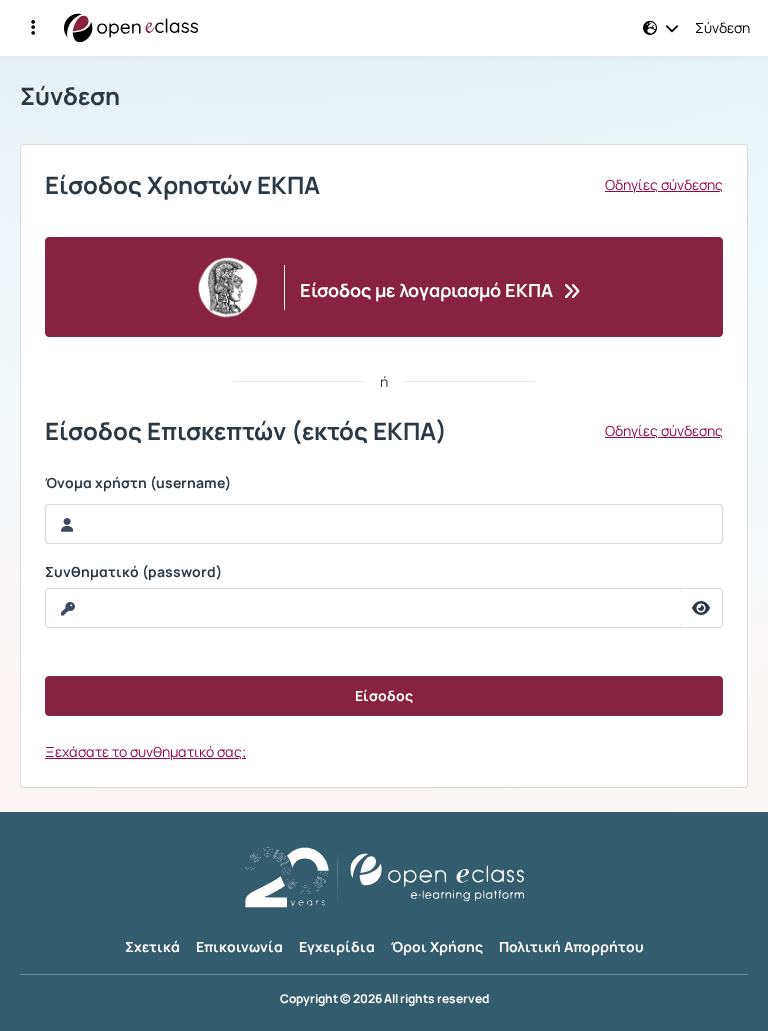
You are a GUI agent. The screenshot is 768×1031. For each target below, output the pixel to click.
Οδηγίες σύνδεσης (664, 185)
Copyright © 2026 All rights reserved (384, 999)
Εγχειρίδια (337, 946)
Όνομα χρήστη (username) (138, 483)
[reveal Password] (701, 608)
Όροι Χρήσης (437, 946)
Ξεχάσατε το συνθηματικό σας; (145, 751)
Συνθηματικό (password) (133, 572)
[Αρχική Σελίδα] (131, 28)
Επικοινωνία (239, 946)
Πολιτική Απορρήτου (571, 946)
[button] (33, 28)
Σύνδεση (722, 28)
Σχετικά (152, 946)
